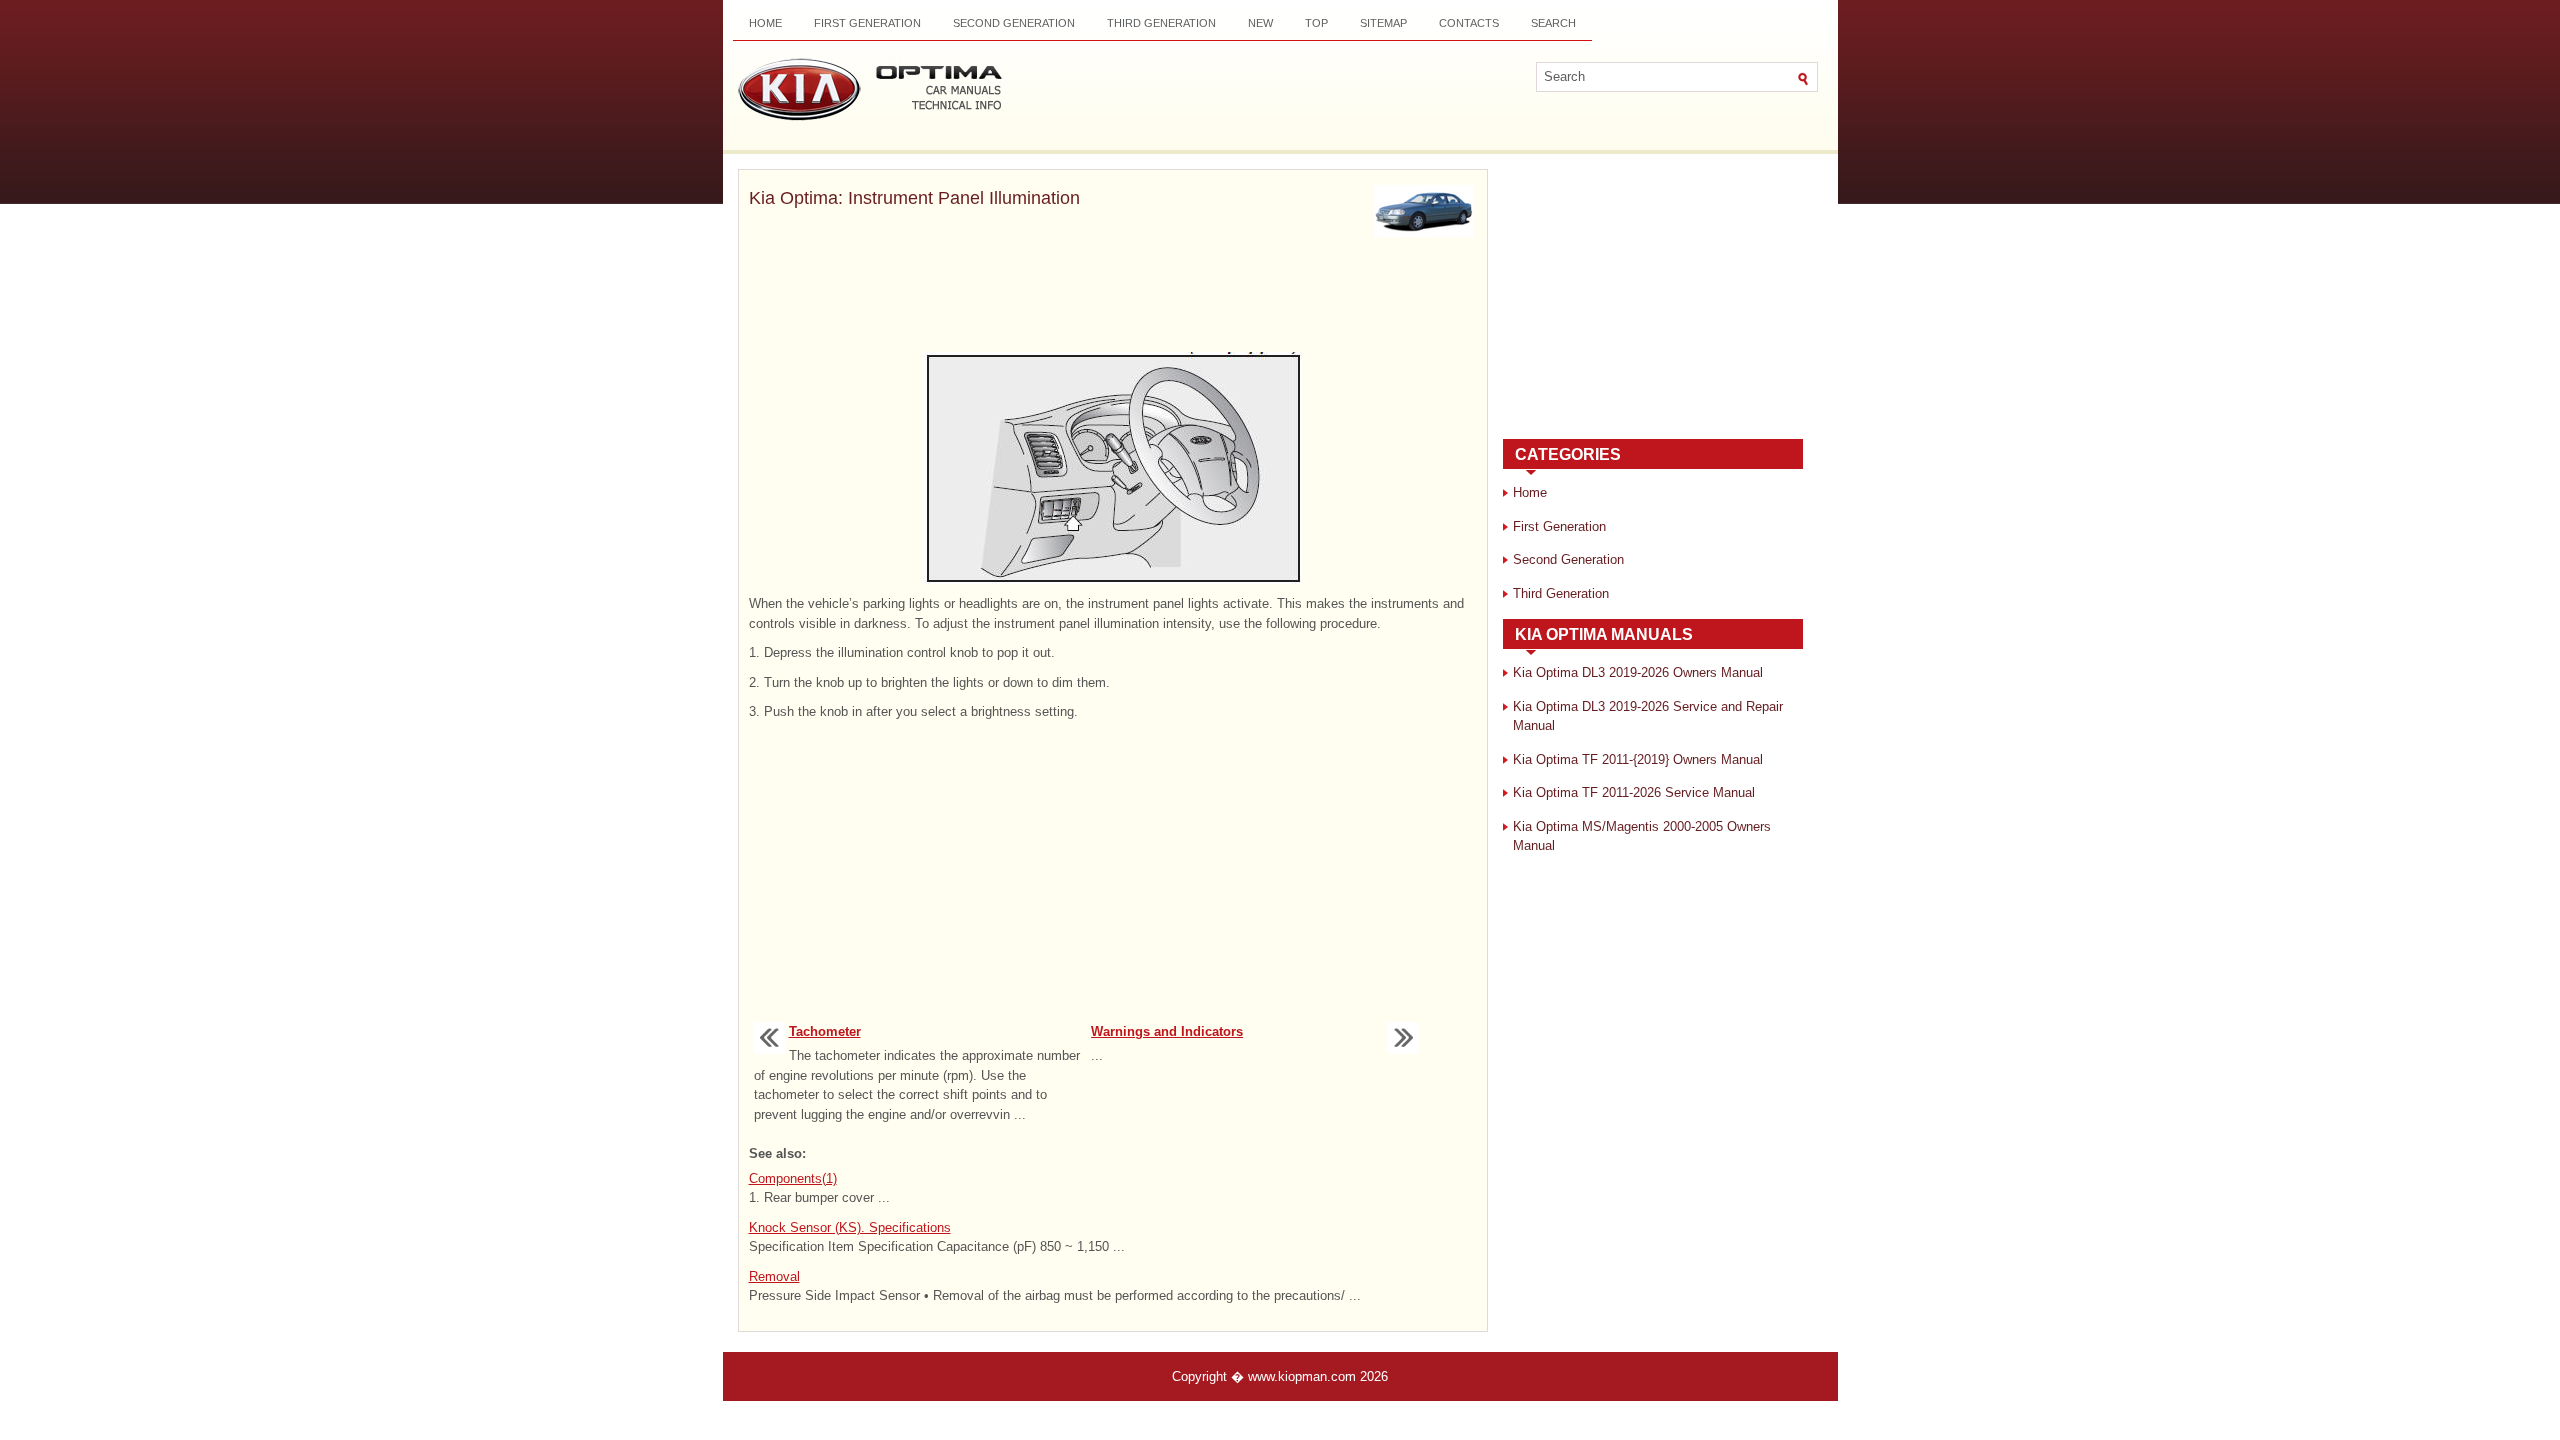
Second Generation (1014, 23)
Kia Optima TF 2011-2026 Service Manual (1634, 792)
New (1260, 23)
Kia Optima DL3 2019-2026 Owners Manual (1638, 672)
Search (1553, 23)
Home (765, 23)
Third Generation (1161, 23)
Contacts (1469, 23)
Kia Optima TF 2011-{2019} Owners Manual (1638, 759)
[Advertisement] (1113, 297)
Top (1316, 23)
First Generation (867, 23)
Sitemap (1383, 23)
